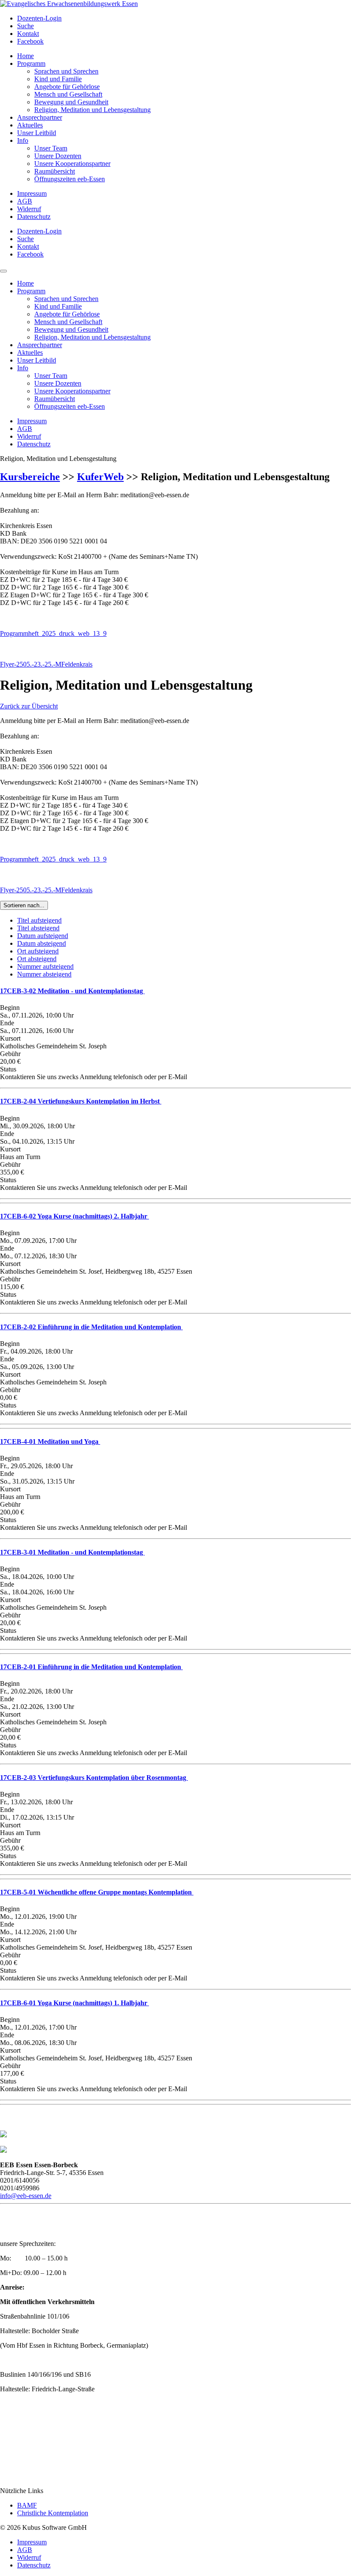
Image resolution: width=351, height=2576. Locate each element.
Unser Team (51, 148)
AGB (25, 201)
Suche (25, 26)
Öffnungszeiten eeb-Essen (70, 179)
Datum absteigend (42, 943)
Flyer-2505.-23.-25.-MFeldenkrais (46, 664)
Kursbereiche (30, 477)
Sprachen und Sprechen (66, 71)
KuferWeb (100, 477)
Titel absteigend (38, 928)
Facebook (30, 41)
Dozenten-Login (39, 18)
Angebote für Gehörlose (67, 87)
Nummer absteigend (44, 974)
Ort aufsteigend (38, 951)
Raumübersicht (55, 171)
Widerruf (29, 209)
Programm (31, 63)
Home (25, 56)
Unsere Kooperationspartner (72, 164)
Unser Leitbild (37, 133)
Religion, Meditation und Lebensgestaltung (92, 110)
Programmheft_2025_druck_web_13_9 (53, 633)
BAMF (27, 2505)
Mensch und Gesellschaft (68, 94)
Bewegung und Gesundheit (71, 102)
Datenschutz (34, 217)
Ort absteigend (37, 959)
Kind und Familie (58, 79)
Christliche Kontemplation (53, 2513)
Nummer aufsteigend (45, 966)
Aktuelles (30, 125)
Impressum (32, 193)
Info (23, 140)
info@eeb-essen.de (26, 2196)
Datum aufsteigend (43, 936)
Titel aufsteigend (39, 920)
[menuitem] (184, 18)
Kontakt (28, 34)
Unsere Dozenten (58, 156)
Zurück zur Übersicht (29, 706)
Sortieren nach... (24, 905)
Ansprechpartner (40, 117)
